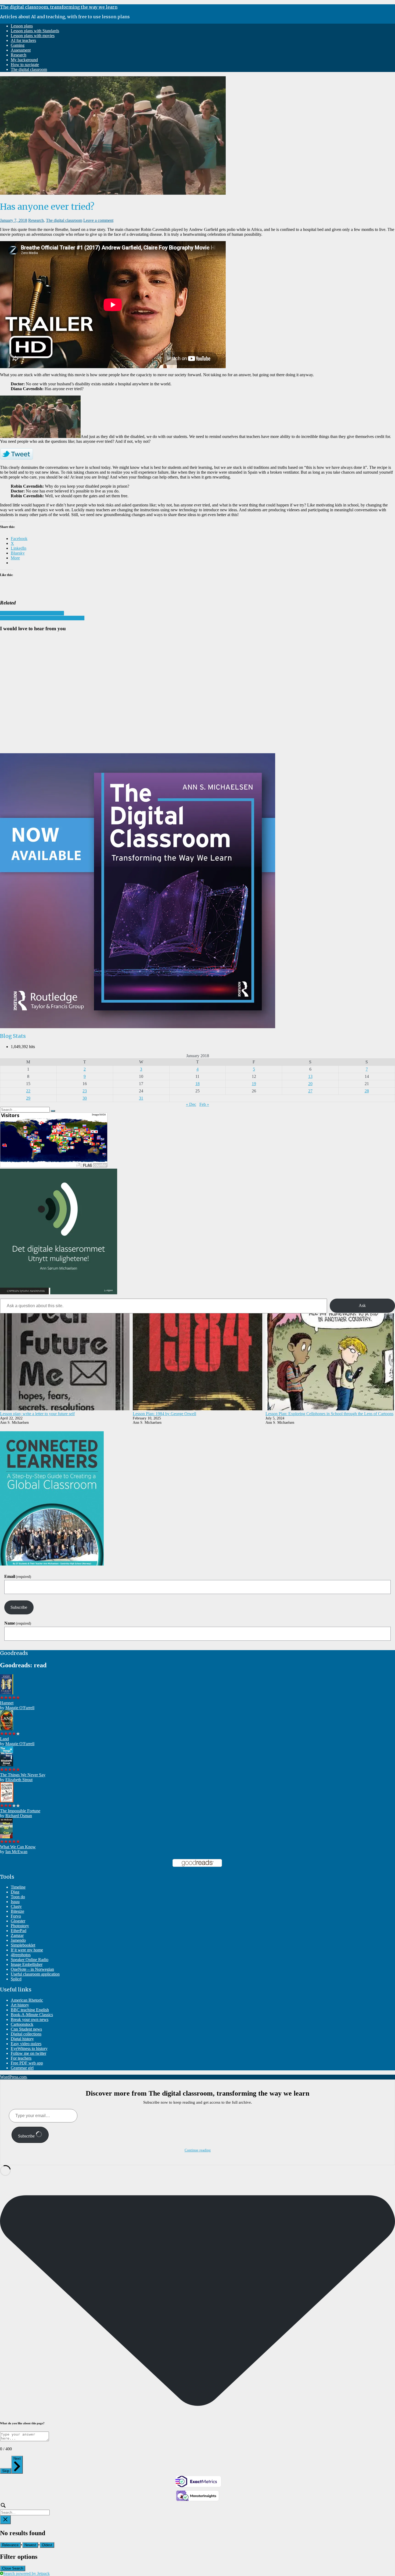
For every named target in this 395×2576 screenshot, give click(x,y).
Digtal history (22, 2039)
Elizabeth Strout (19, 1780)
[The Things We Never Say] (7, 1765)
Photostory (20, 1926)
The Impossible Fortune (20, 1811)
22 (28, 1091)
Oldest (47, 2545)
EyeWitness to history (29, 2048)
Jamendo (18, 1940)
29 (28, 1098)
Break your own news (30, 2019)
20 (310, 1084)
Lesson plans (22, 26)
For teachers (21, 2058)
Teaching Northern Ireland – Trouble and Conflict (42, 618)
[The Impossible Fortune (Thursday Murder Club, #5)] (7, 1801)
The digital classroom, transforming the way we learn (59, 7)
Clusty (16, 1906)
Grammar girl (22, 2068)
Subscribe (19, 1607)
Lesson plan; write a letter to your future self (37, 1414)
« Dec (191, 1104)
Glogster (18, 1921)
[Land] (7, 1729)
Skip (6, 2471)
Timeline (18, 1887)
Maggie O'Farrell (20, 1708)
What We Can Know (18, 1847)
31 (141, 1098)
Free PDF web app (27, 2063)
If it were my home (27, 1950)
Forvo (16, 1916)
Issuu (15, 1902)
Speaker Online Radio (30, 1960)
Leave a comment (98, 220)
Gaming (18, 45)
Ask (362, 1305)
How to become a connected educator (32, 613)
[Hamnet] (7, 1693)
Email (18, 1576)
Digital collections (26, 2034)
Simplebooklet (23, 1945)
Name (18, 1623)
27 (310, 1091)
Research (19, 55)
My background (24, 60)
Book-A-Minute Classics (32, 2015)
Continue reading (198, 2150)
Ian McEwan (16, 1852)
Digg (15, 1892)
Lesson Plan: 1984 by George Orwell (164, 1414)
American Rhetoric (27, 2000)
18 (198, 1084)
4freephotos (21, 1955)
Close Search (13, 2568)
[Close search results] (5, 2520)
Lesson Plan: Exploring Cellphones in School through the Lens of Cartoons (329, 1414)
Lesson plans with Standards (35, 31)
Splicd (16, 1979)
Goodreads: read (23, 1665)
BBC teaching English (30, 2010)
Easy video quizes (26, 2044)
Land (4, 1739)
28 (367, 1091)
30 (85, 1098)
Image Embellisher (27, 1964)
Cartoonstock (22, 2024)
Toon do (18, 1897)
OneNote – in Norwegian (32, 1969)
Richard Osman (19, 1816)
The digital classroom (29, 69)
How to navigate (25, 65)
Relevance (10, 2545)
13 (310, 1076)
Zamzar (17, 1935)
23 (85, 1091)
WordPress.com (13, 2077)
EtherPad (19, 1931)
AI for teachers (23, 40)
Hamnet (7, 1703)
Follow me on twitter (28, 2053)
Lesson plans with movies (33, 36)
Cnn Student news (26, 2029)
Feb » (204, 1104)
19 (254, 1084)
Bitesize (17, 1911)
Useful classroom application (35, 1974)
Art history (20, 2005)
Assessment (21, 50)
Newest (30, 2545)
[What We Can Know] (6, 1837)
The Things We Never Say (23, 1775)
